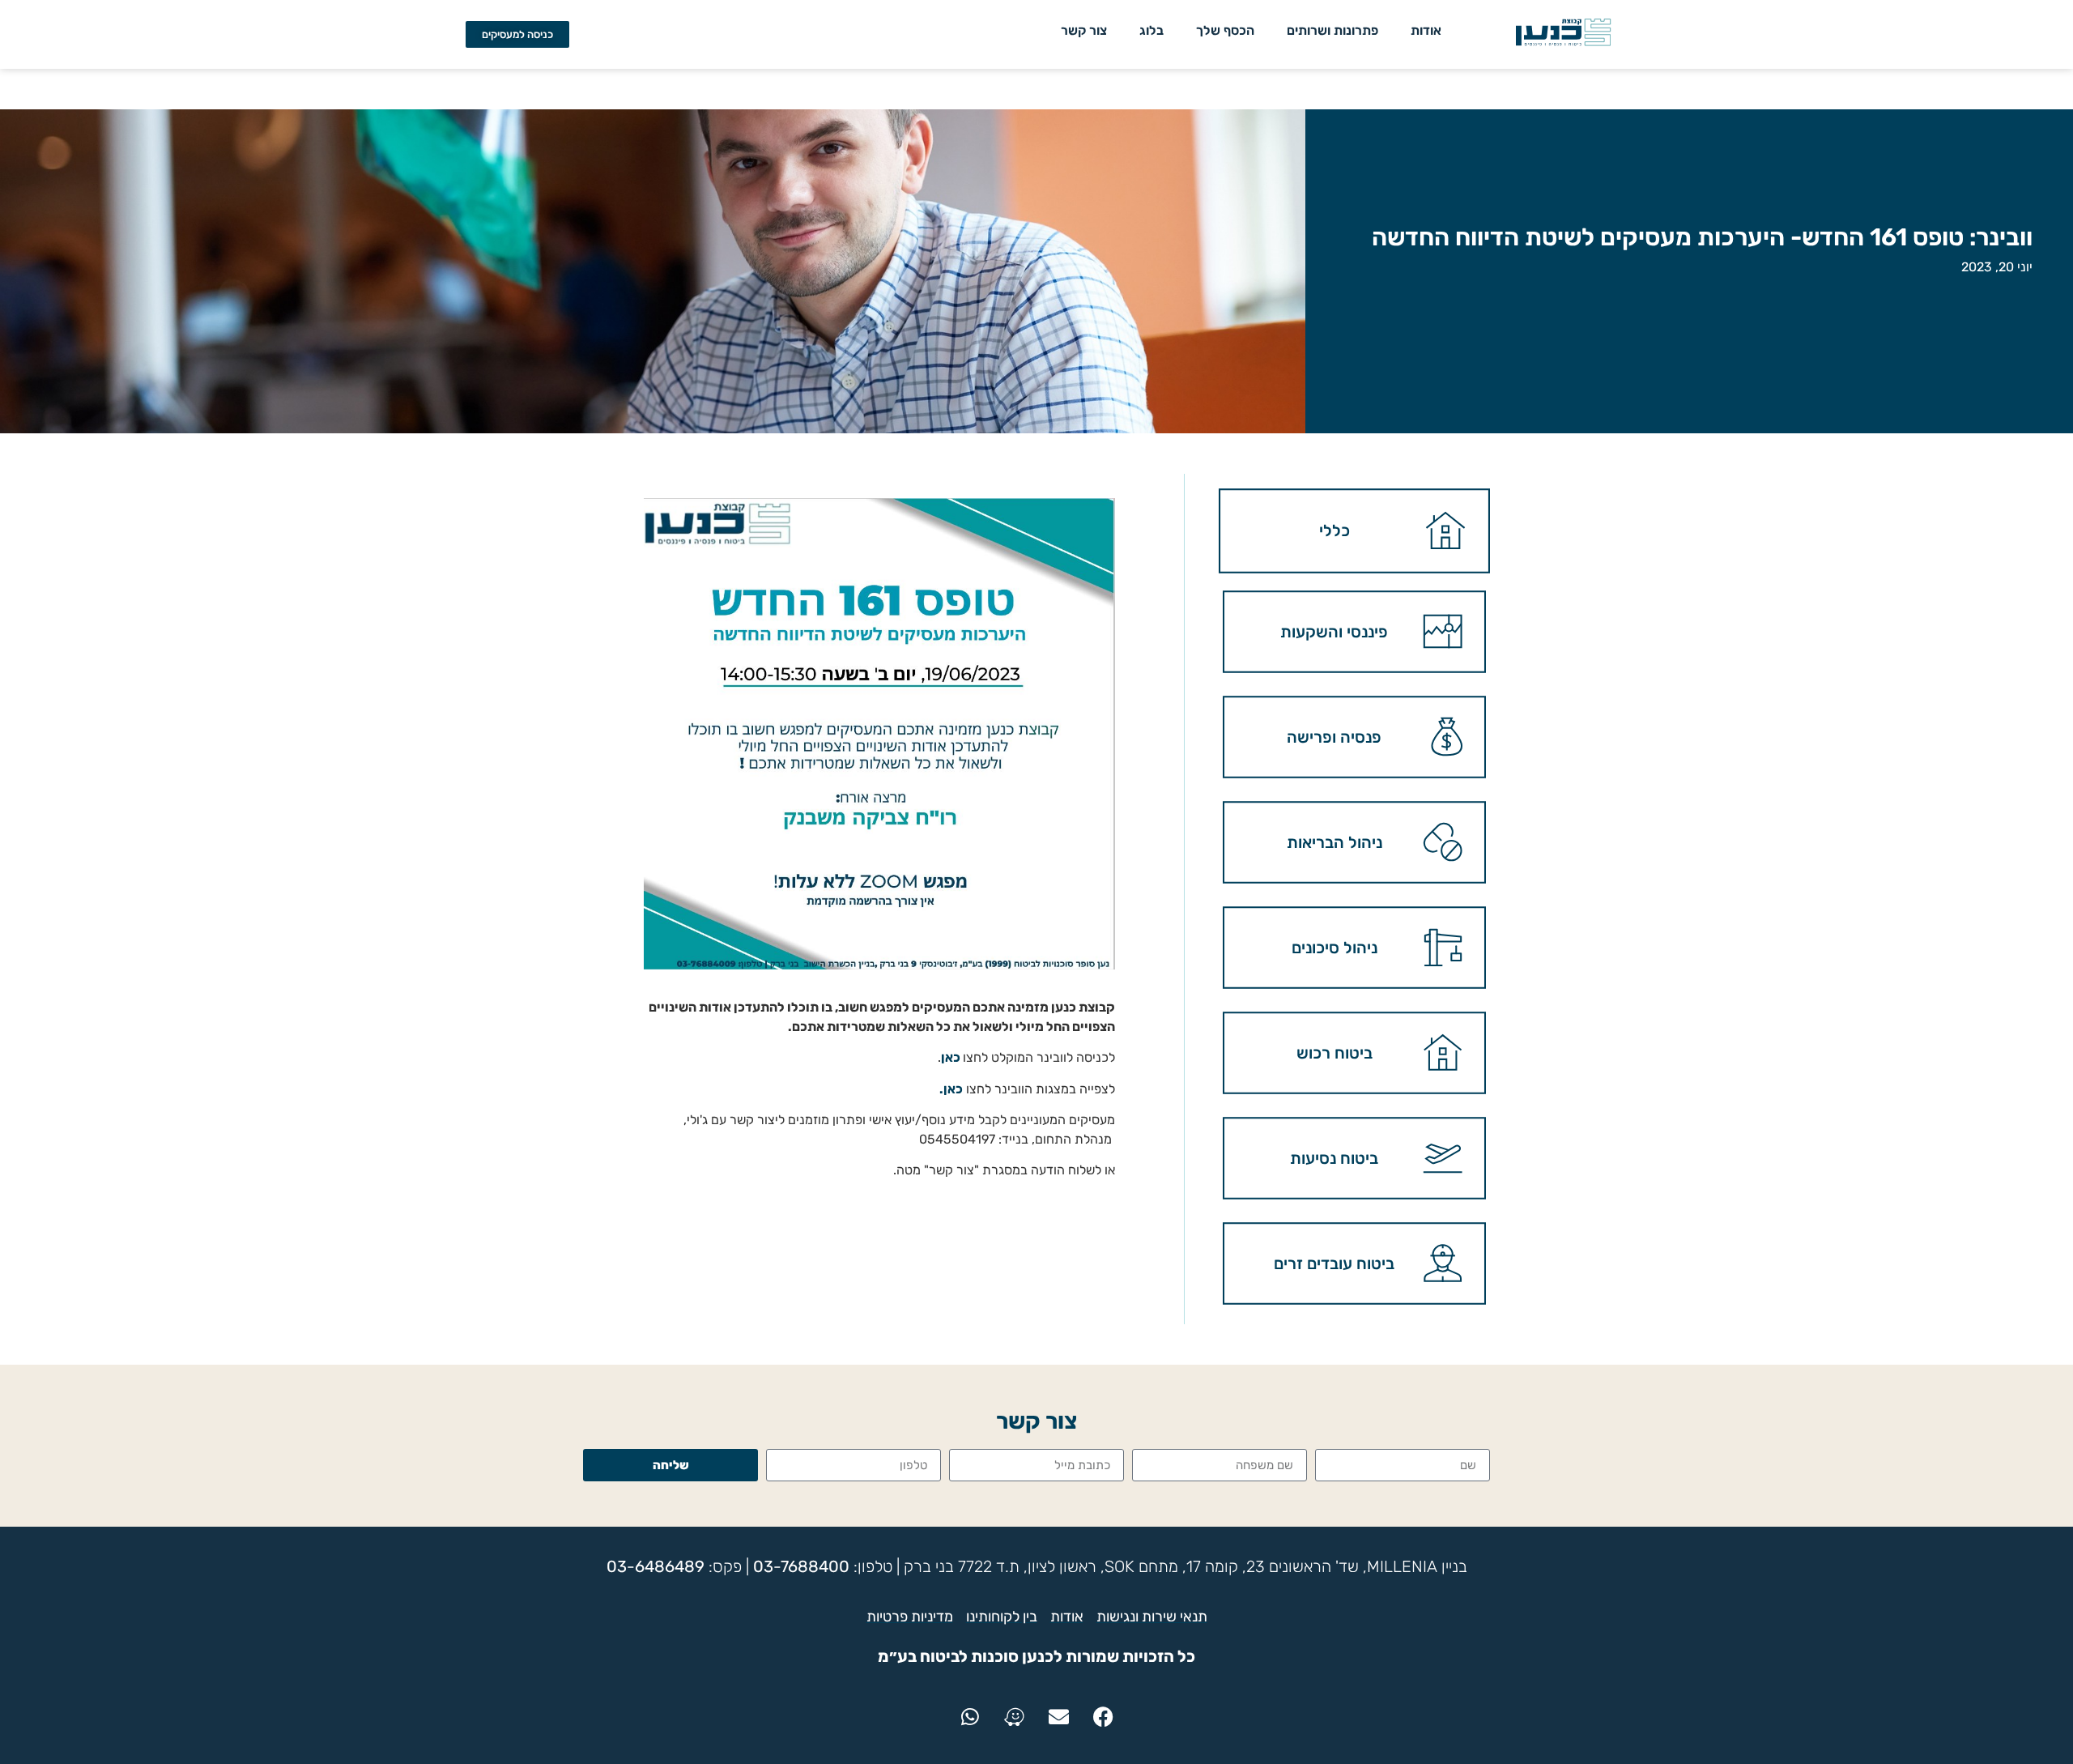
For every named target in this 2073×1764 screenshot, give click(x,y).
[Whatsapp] (970, 1716)
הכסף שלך (1225, 30)
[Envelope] (1059, 1716)
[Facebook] (1104, 1716)
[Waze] (1015, 1716)
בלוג (1151, 30)
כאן (951, 1057)
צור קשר (1084, 30)
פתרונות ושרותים (1332, 30)
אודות (1426, 30)
